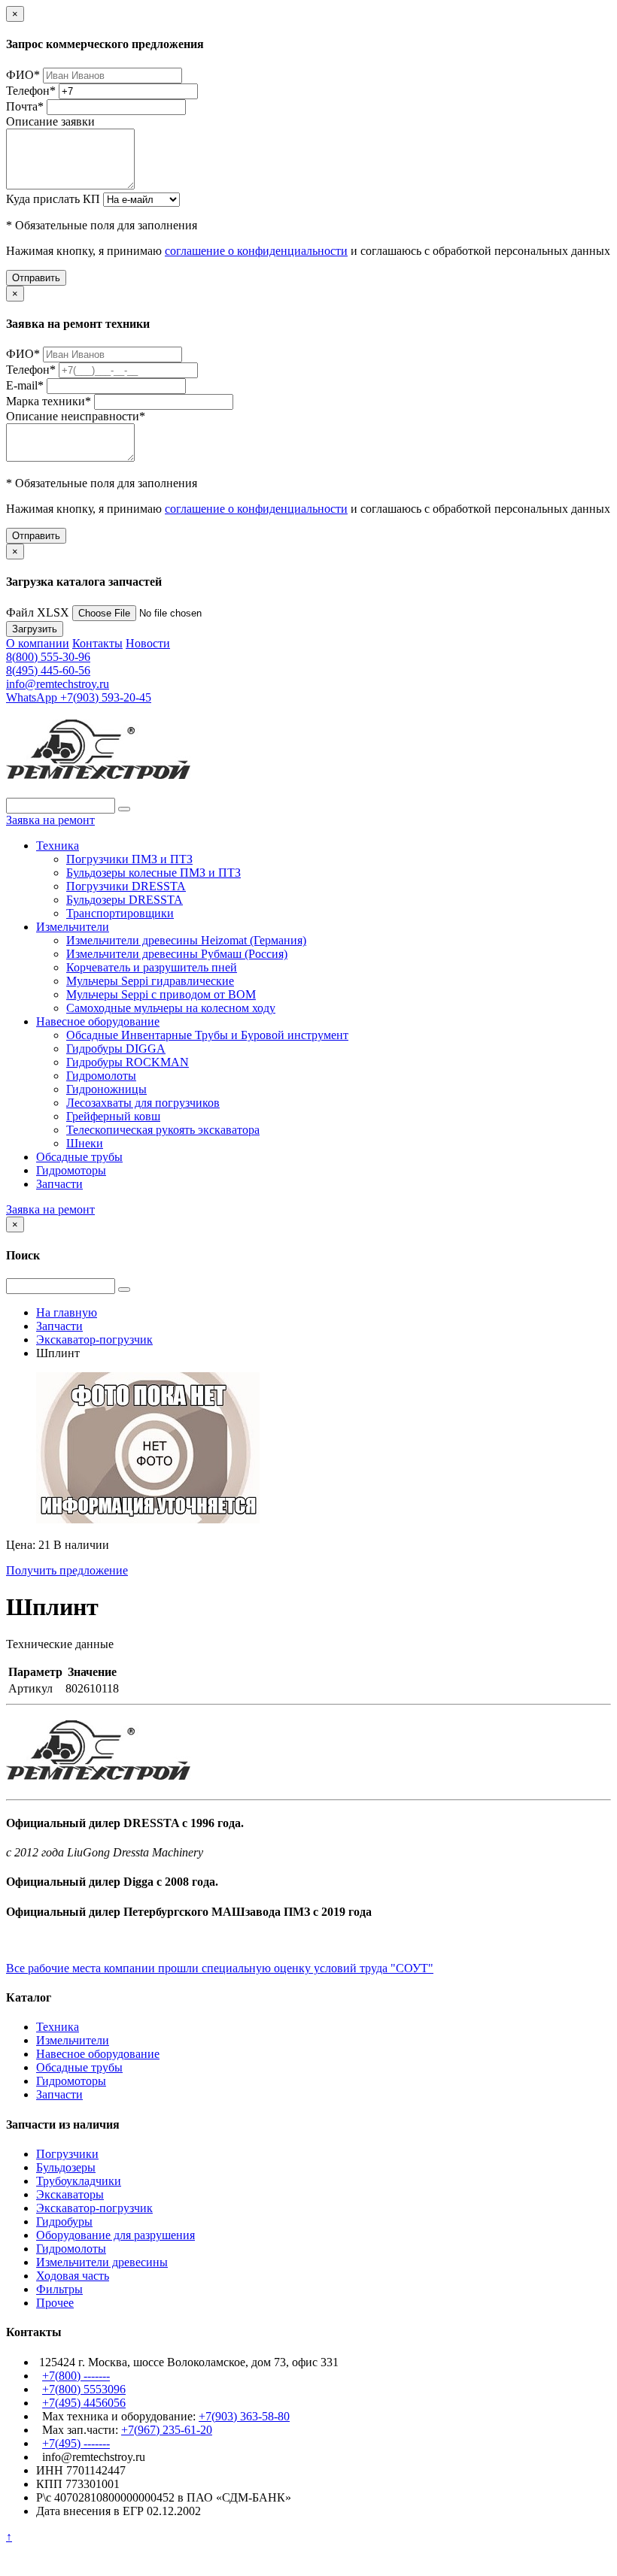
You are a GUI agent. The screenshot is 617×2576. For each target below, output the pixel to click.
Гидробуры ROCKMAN (128, 1062)
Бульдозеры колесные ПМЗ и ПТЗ (153, 873)
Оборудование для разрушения (115, 2235)
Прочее (55, 2303)
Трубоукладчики (79, 2181)
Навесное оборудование (98, 1021)
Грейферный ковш (113, 1116)
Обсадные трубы (79, 1157)
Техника (58, 846)
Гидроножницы (106, 1089)
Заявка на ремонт (50, 820)
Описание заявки (50, 121)
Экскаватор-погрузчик (94, 2208)
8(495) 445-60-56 (48, 670)
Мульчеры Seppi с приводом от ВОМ (161, 994)
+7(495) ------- (76, 2443)
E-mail (25, 385)
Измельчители (73, 927)
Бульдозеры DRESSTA (125, 900)
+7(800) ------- (76, 2376)
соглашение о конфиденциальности (256, 251)
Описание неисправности (76, 416)
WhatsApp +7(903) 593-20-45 (79, 697)
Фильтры (59, 2289)
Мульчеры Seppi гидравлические (150, 981)
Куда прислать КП (53, 199)
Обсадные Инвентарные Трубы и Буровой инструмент (207, 1035)
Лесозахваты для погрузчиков (143, 1103)
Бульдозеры (66, 2167)
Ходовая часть (73, 2276)
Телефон (31, 91)
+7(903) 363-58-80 (244, 2416)
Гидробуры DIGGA (116, 1049)
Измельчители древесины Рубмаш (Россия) (177, 954)
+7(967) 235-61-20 (167, 2430)
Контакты (97, 643)
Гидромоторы (71, 1170)
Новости (148, 643)
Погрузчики (67, 2154)
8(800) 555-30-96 (48, 657)
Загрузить (35, 629)
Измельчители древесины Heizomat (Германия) (186, 940)
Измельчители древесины (102, 2262)
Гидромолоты (101, 1076)
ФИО (23, 75)
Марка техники (49, 401)
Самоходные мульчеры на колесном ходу (171, 1008)
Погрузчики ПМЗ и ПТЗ (129, 859)
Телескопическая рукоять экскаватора (163, 1130)
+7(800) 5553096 (84, 2389)
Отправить (36, 278)
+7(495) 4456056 (84, 2403)
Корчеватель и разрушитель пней (152, 967)
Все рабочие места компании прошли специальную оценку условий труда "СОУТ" (220, 1968)
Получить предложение (67, 1570)
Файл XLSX (38, 612)
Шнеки (85, 1143)
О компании (38, 643)
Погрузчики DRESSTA (126, 886)
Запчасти (59, 1184)
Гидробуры (64, 2221)
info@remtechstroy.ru (58, 684)
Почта (25, 106)
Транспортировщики (120, 913)
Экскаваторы (70, 2194)
